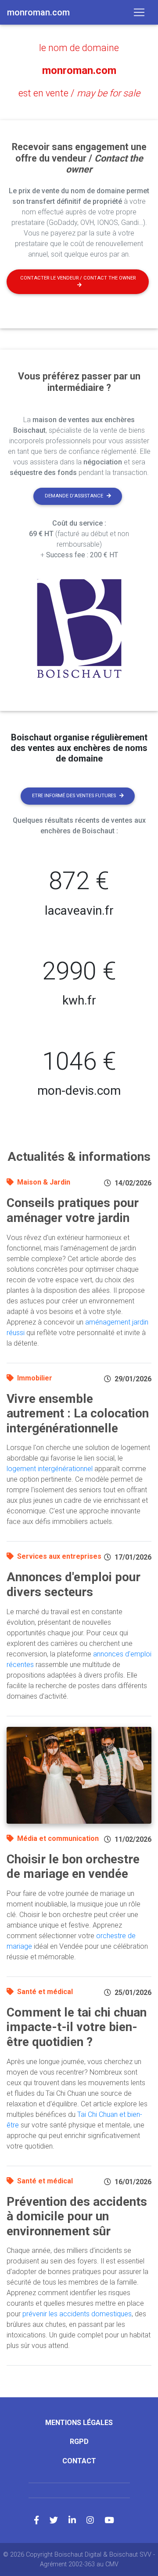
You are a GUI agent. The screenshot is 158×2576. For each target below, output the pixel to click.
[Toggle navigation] (139, 12)
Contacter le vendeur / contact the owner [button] (78, 278)
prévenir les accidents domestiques (77, 2314)
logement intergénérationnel (50, 1469)
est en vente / (79, 93)
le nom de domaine (79, 48)
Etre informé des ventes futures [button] (74, 796)
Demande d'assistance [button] (74, 496)
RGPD (79, 2442)
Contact (79, 2461)
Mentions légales (79, 2423)
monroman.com (79, 70)
